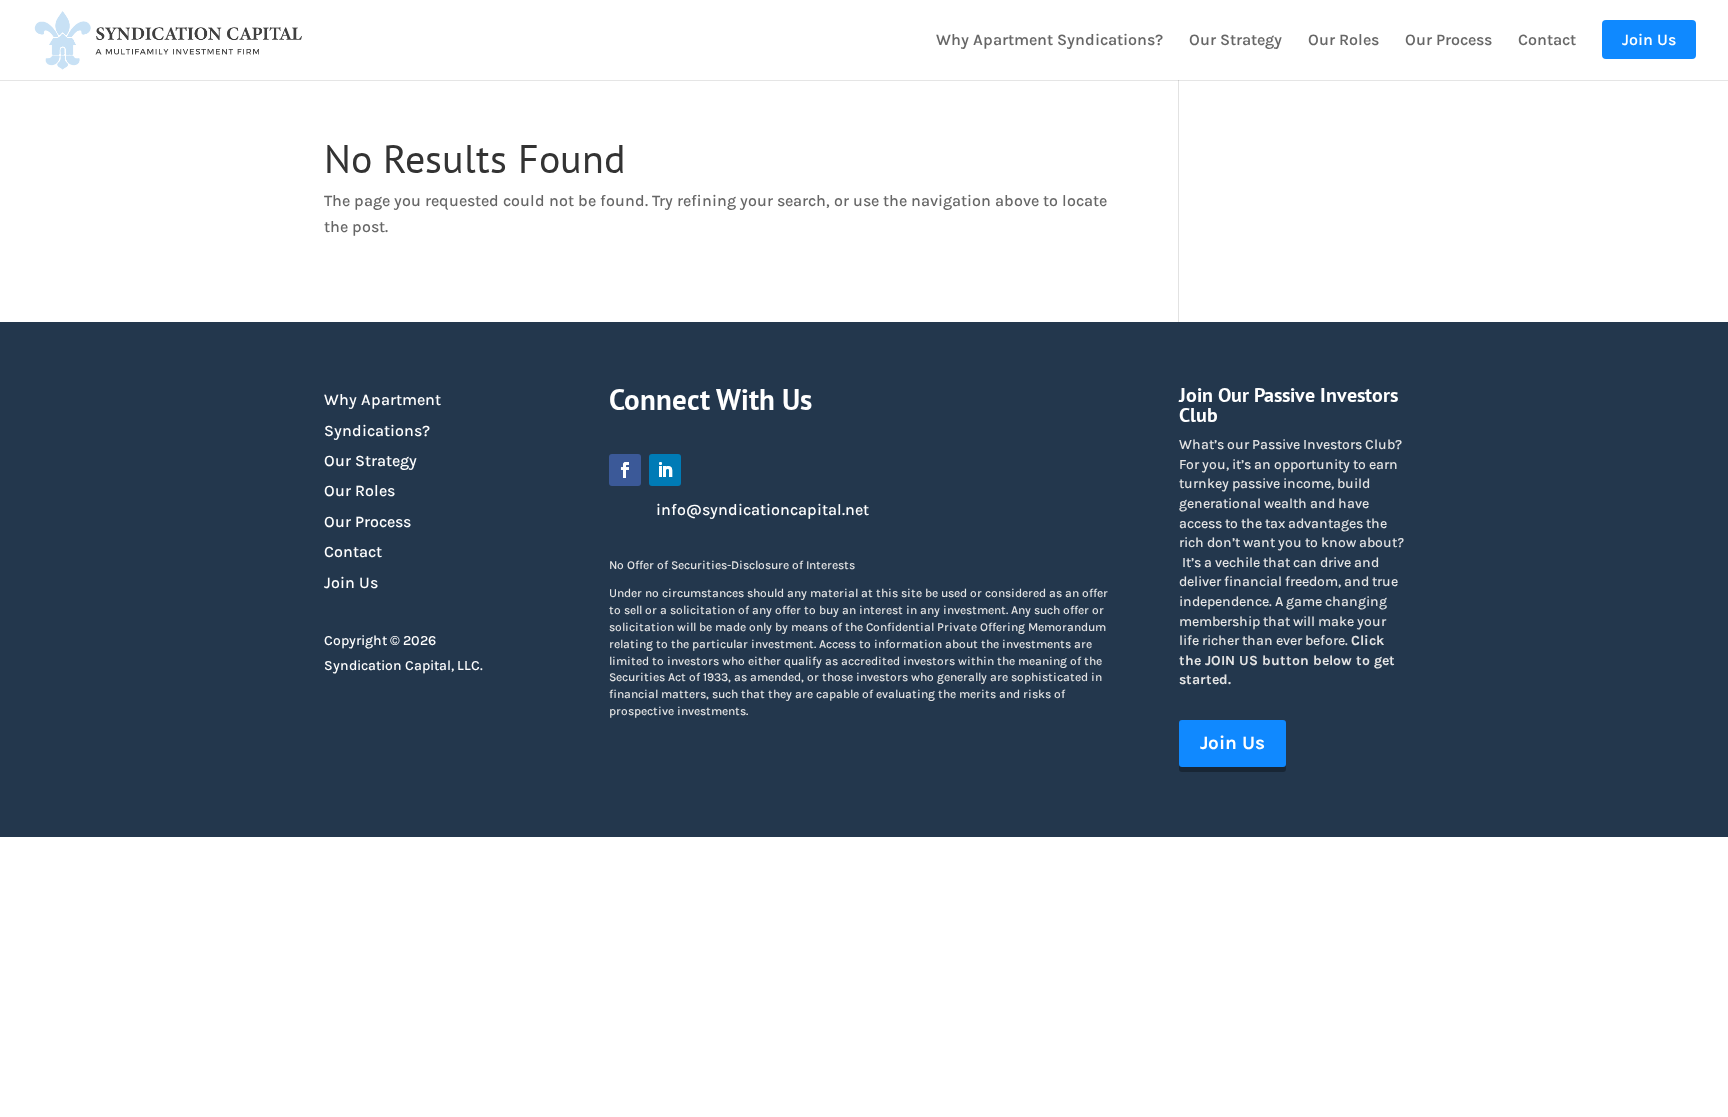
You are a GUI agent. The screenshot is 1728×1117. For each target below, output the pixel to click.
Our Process (1448, 41)
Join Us (351, 582)
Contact (1547, 41)
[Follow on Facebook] (625, 470)
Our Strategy (1235, 41)
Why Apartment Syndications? (1049, 41)
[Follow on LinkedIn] (665, 470)
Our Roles (1343, 41)
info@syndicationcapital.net (762, 509)
